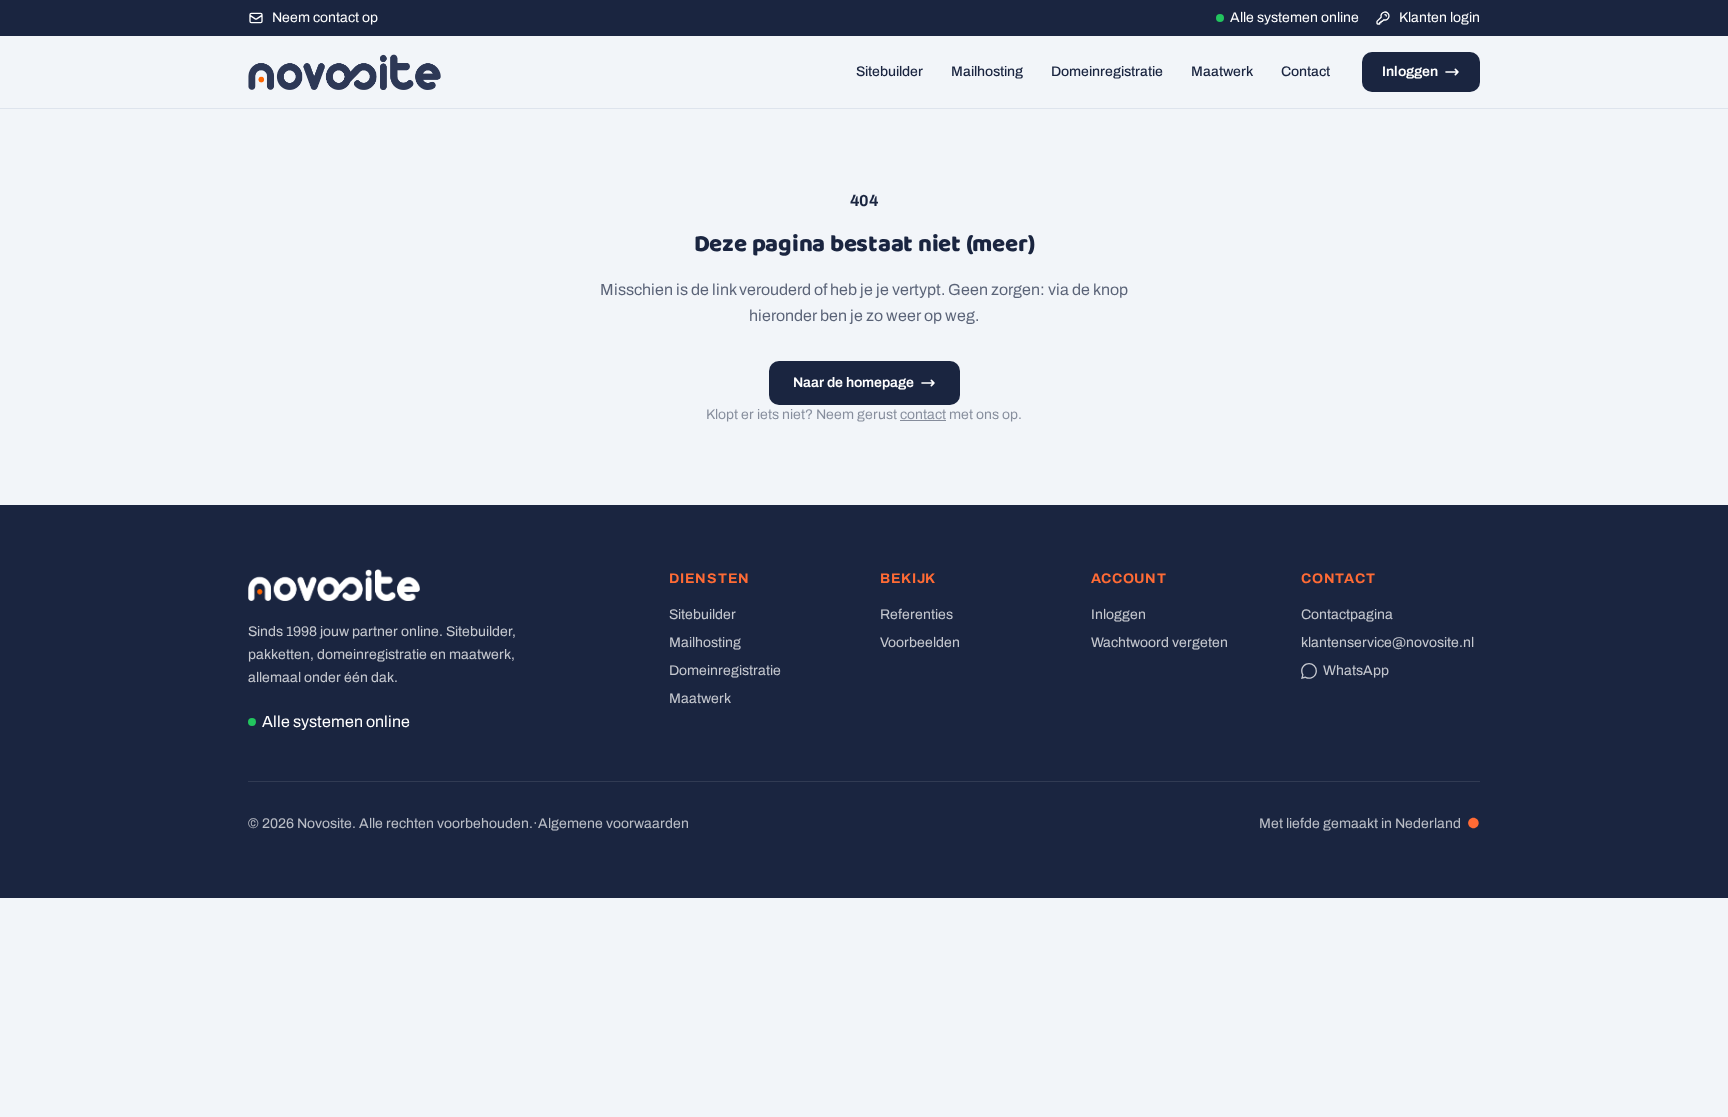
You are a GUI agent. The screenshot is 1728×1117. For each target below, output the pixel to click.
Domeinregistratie (1107, 71)
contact (923, 414)
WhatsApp (1356, 670)
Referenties (916, 614)
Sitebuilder (889, 71)
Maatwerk (1222, 71)
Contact (1305, 71)
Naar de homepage (853, 382)
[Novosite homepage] (344, 72)
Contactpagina (1347, 614)
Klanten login (1439, 17)
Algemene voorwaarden (613, 823)
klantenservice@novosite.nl (1387, 642)
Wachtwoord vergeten (1159, 642)
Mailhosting (987, 71)
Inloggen (1410, 71)
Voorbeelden (920, 642)
